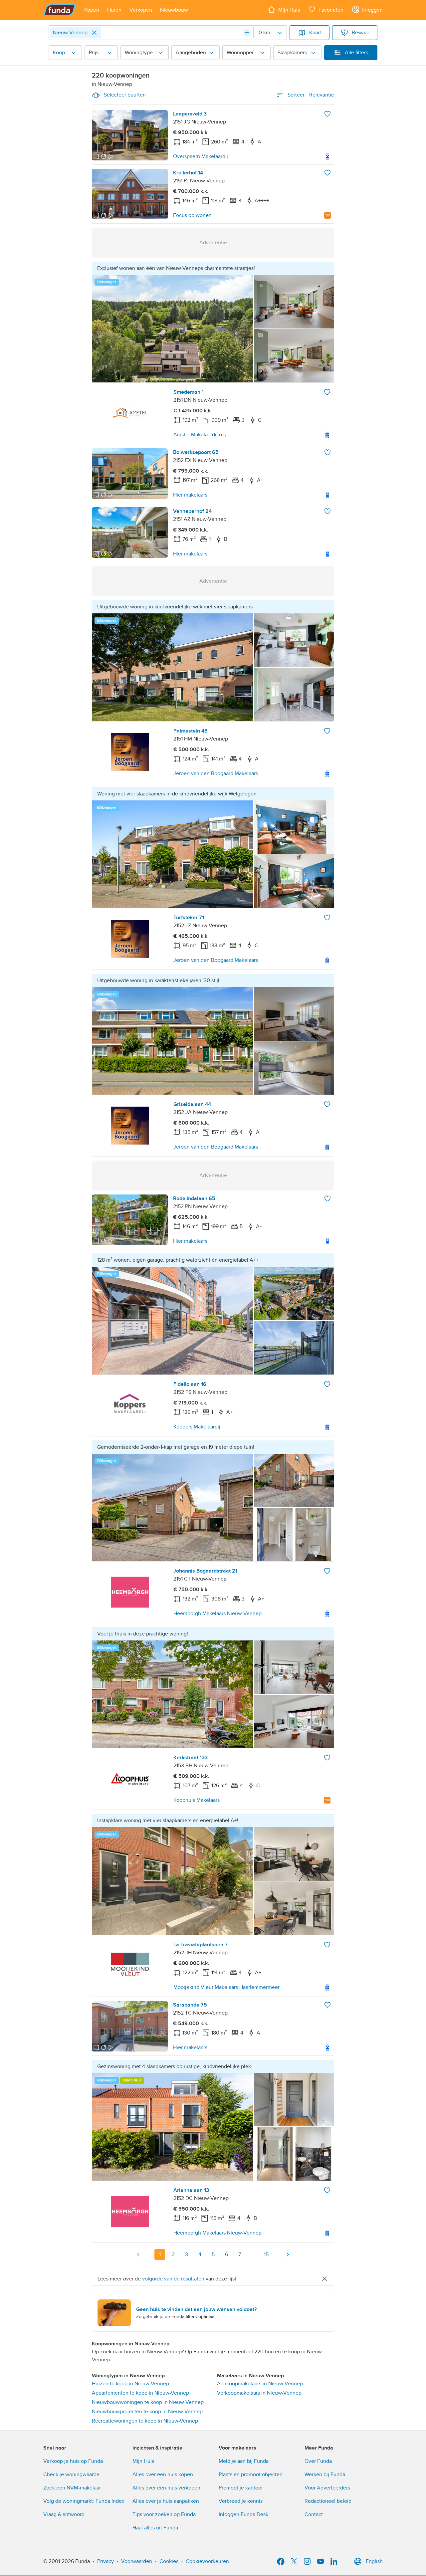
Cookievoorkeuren (207, 2561)
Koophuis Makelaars (197, 1800)
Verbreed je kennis (241, 2501)
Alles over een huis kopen (163, 2474)
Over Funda (318, 2461)
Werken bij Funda (325, 2474)
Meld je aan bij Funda (244, 2461)
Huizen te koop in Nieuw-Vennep (130, 2384)
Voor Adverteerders (327, 2488)
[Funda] (60, 10)
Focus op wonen (192, 215)
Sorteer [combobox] (311, 95)
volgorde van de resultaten (173, 2279)
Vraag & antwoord (64, 2514)
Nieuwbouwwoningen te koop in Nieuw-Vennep (148, 2402)
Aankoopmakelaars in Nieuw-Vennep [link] (260, 2384)
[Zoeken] (247, 33)
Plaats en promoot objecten (251, 2474)
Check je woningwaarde (71, 2474)
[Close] (94, 33)
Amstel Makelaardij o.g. (201, 435)
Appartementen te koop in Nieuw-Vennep (140, 2393)
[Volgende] (288, 2254)
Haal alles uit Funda (155, 2528)
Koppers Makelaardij (197, 1427)
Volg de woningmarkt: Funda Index (84, 2501)
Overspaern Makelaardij (201, 156)
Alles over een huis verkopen (166, 2488)
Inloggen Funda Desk (243, 2514)
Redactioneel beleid (328, 2501)
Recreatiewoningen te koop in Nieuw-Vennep (145, 2421)
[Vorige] (138, 2254)
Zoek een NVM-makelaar (72, 2488)
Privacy (106, 2561)
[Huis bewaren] (327, 114)
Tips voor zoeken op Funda (164, 2514)
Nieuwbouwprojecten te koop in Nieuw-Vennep (147, 2412)
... (253, 2254)
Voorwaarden (137, 2561)
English (374, 2561)
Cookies (169, 2561)
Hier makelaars (190, 495)
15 (266, 2254)
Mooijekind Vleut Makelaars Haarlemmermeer (226, 1987)
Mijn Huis (143, 2461)
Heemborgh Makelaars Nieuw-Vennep (217, 1613)
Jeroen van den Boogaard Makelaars (216, 773)
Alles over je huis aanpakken (166, 2501)
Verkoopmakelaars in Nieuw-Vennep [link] (259, 2393)
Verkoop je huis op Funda (73, 2461)
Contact (314, 2514)
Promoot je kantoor (241, 2488)
